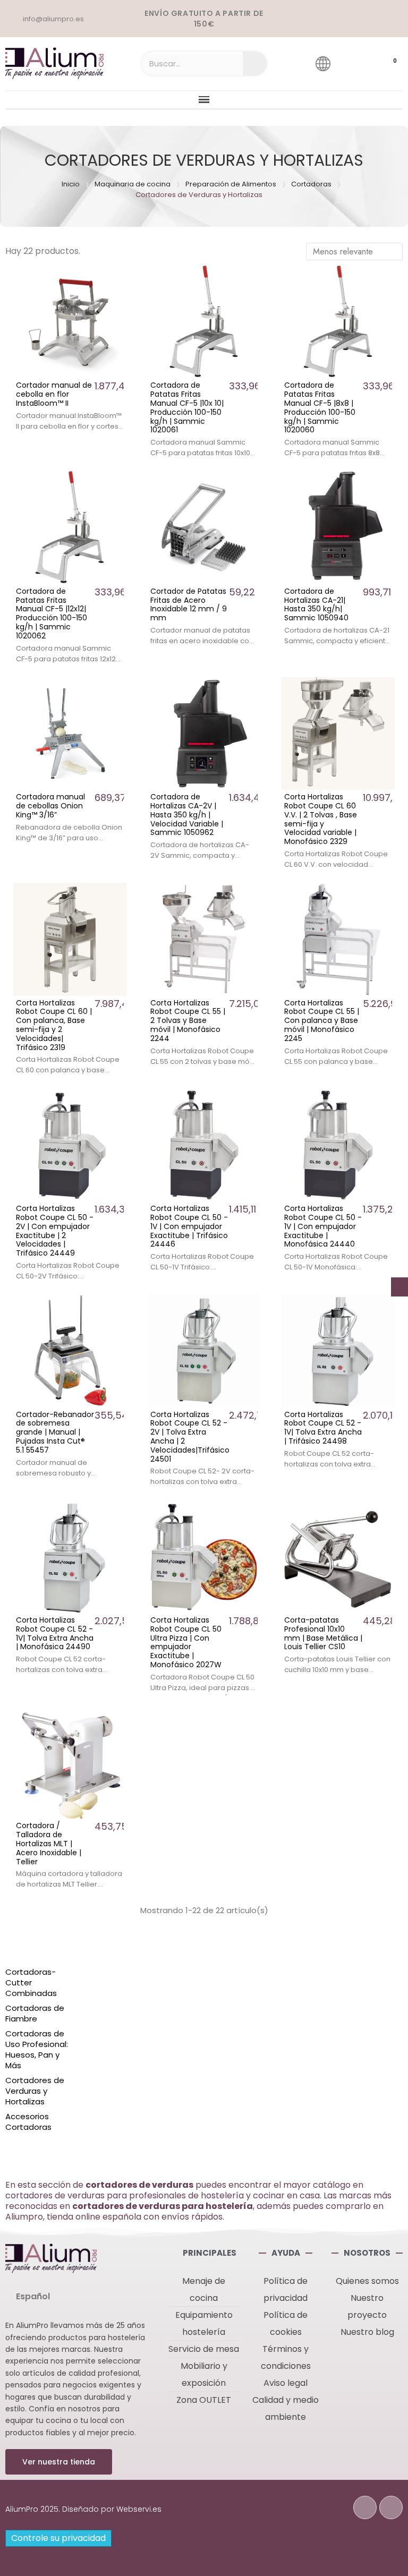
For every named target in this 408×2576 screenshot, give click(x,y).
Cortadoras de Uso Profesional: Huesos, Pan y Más (37, 2050)
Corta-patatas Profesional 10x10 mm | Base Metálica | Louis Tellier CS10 (323, 1633)
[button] (59, 2462)
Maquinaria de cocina (133, 184)
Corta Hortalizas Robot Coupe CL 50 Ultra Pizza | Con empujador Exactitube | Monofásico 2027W (186, 1642)
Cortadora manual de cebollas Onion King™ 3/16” (50, 806)
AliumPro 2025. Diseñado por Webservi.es (83, 2509)
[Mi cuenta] (353, 63)
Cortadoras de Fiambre (35, 2014)
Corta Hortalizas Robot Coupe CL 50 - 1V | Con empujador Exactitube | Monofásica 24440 (323, 1226)
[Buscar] (255, 63)
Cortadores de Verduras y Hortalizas (35, 2091)
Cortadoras (311, 184)
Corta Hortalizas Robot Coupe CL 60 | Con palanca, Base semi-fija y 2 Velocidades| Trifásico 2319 (54, 1025)
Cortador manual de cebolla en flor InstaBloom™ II (54, 394)
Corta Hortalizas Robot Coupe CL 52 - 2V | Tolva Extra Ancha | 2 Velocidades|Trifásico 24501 (190, 1437)
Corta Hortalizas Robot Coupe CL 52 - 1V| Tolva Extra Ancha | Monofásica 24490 (55, 1633)
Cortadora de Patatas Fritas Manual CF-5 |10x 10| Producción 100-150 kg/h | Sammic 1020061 (187, 407)
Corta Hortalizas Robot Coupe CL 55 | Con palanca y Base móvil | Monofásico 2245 (322, 1021)
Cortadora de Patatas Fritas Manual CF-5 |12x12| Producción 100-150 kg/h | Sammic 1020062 (52, 613)
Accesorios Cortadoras (28, 2122)
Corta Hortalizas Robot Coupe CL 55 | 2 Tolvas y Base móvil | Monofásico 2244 (188, 1021)
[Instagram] (391, 2507)
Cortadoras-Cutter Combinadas (31, 1983)
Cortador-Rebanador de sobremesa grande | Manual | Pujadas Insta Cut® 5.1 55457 (55, 1432)
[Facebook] (365, 2507)
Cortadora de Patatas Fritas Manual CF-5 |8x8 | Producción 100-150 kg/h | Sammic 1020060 (320, 407)
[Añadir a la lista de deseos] (115, 277)
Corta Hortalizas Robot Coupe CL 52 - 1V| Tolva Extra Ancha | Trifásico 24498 (323, 1428)
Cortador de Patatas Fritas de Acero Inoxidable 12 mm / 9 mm (189, 604)
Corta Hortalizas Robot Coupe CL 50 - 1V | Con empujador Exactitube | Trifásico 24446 (189, 1226)
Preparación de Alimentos (231, 184)
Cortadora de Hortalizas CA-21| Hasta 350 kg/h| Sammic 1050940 (316, 604)
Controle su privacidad (58, 2538)
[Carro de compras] (385, 64)
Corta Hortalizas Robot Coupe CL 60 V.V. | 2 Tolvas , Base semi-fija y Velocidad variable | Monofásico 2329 (321, 819)
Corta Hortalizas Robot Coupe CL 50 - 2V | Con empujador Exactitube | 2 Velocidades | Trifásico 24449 (55, 1231)
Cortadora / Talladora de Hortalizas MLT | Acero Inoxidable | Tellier (49, 1843)
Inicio (71, 184)
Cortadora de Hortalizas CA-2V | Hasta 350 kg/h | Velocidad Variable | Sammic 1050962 (187, 814)
